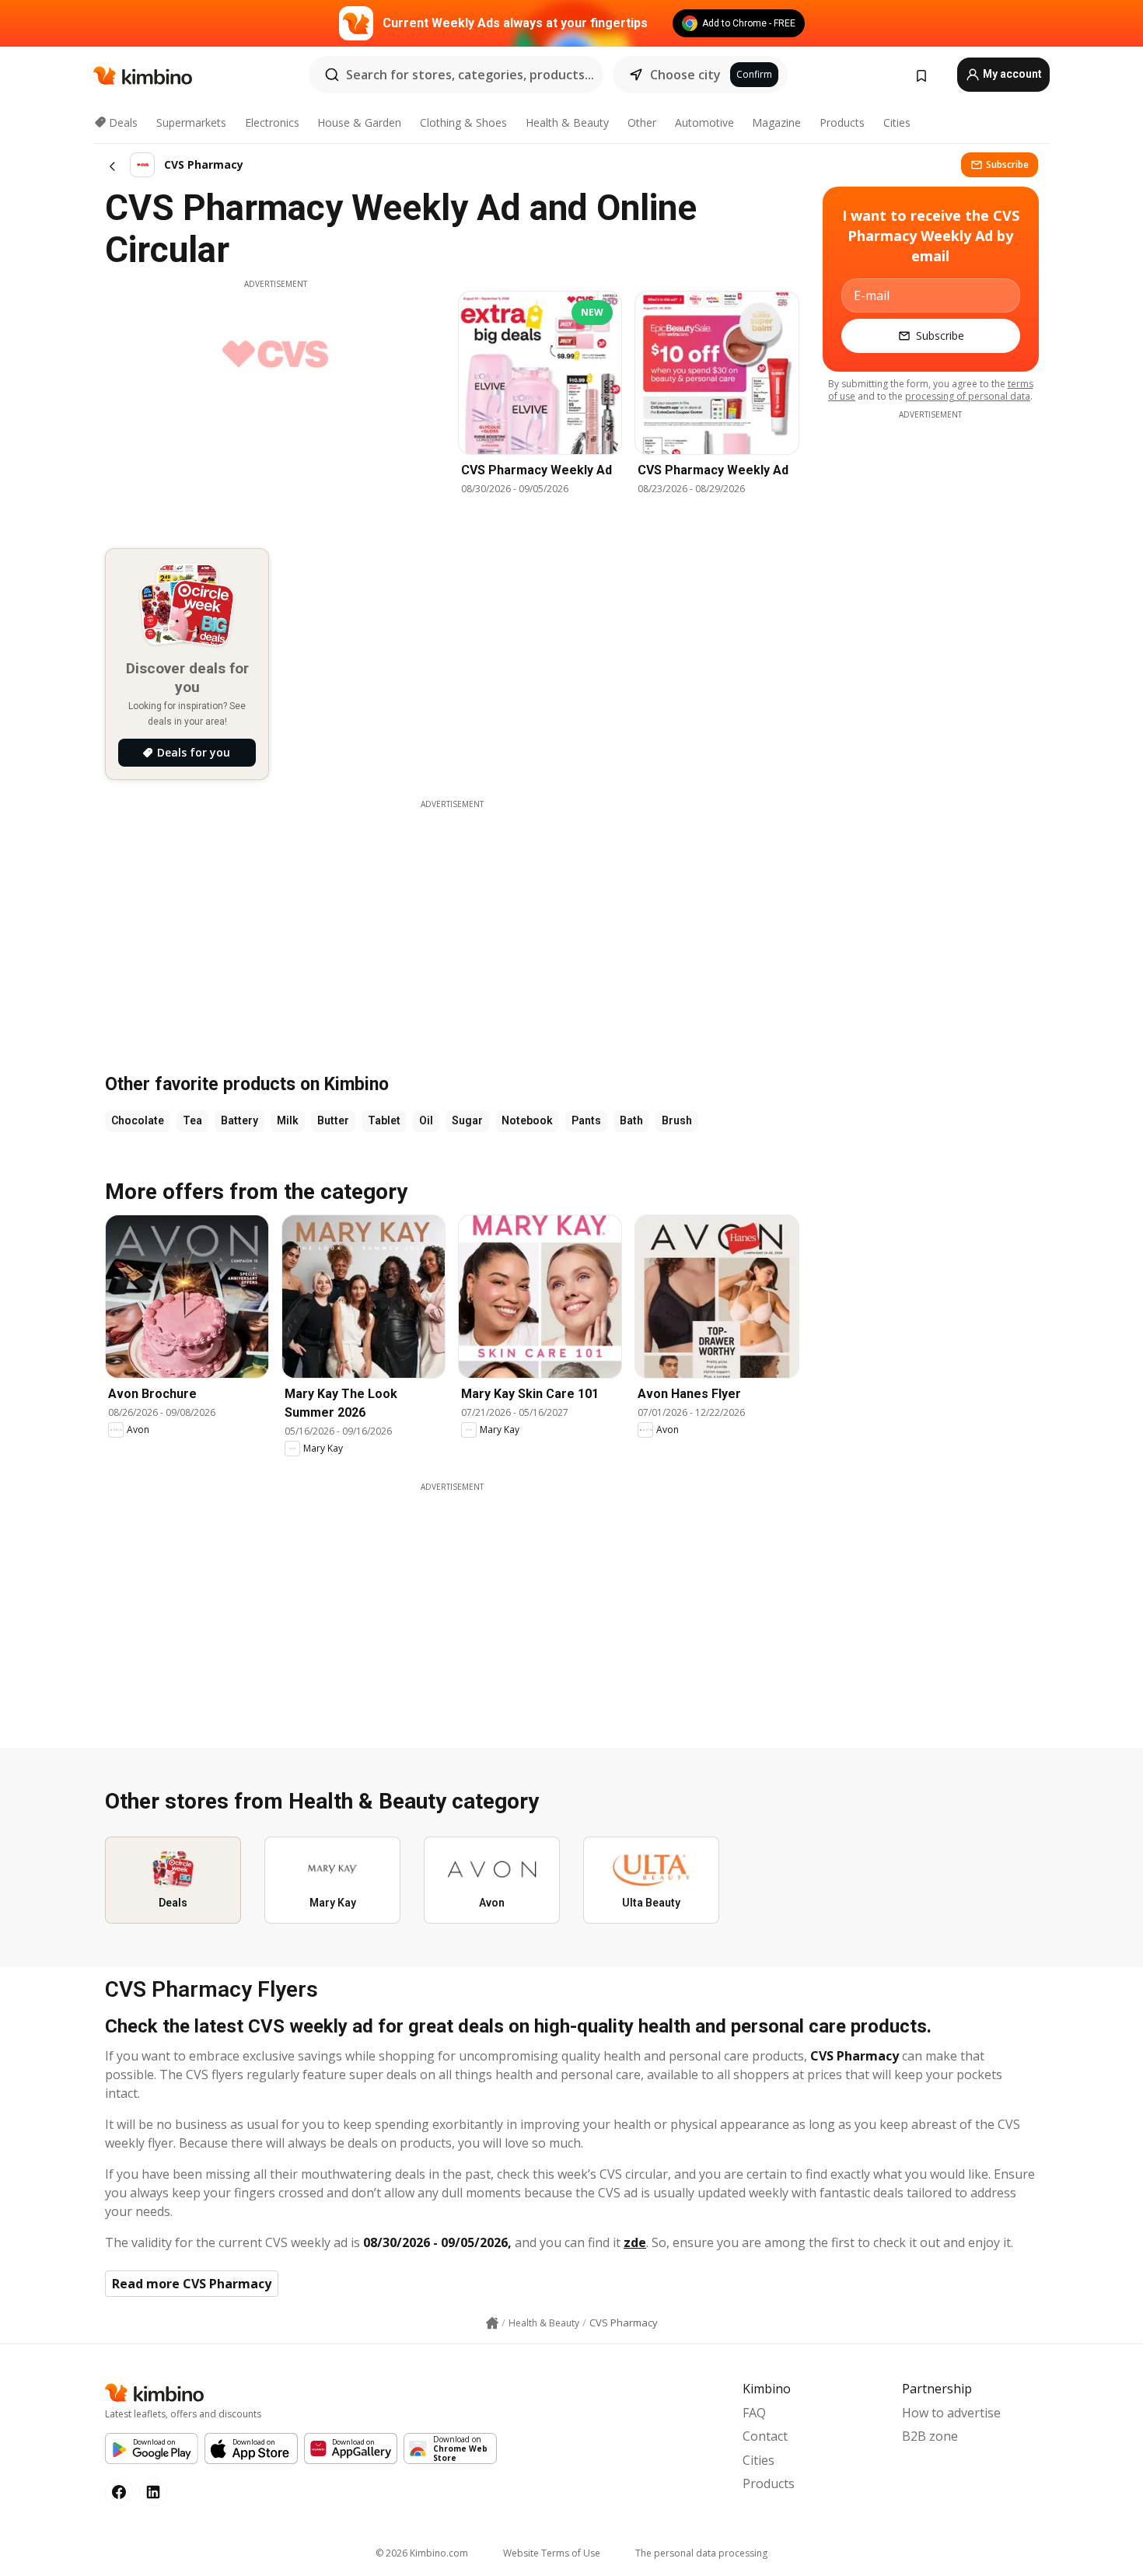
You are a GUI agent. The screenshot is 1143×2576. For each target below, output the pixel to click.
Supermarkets (191, 122)
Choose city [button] (685, 75)
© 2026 (422, 2553)
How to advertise (951, 2413)
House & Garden (359, 122)
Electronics (272, 122)
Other (642, 122)
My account (1011, 74)
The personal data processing (701, 2553)
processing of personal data (968, 396)
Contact (765, 2436)
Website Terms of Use (552, 2553)
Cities (897, 122)
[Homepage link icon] (492, 2323)
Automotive (704, 122)
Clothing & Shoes (463, 122)
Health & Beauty (567, 122)
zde (635, 2242)
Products (842, 122)
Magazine (776, 122)
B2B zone (930, 2436)
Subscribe (1007, 164)
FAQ (754, 2413)
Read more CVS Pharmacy (192, 2284)
